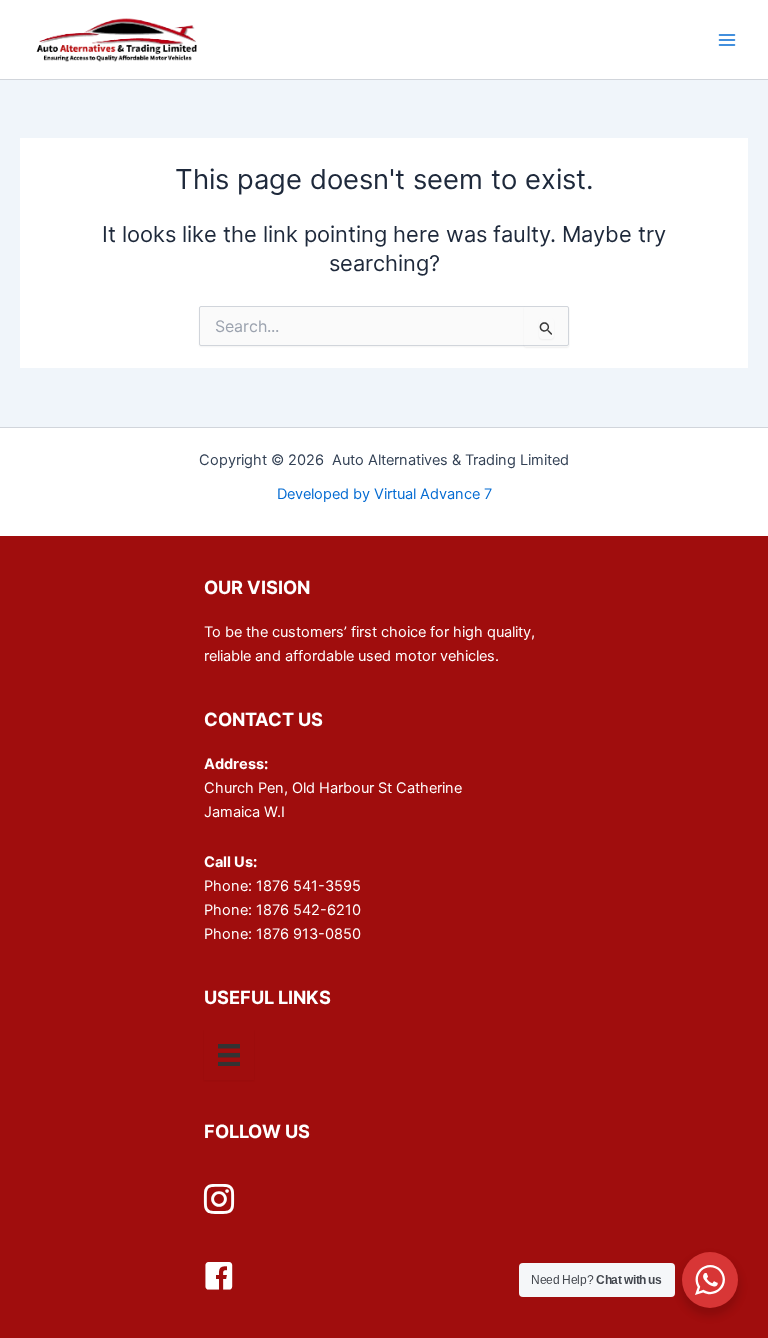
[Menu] (229, 1055)
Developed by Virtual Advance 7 (384, 494)
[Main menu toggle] (727, 40)
